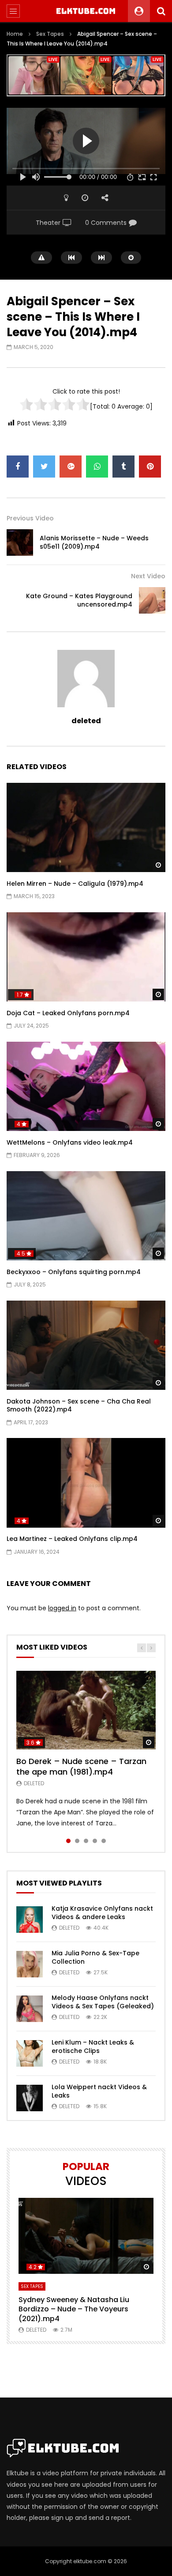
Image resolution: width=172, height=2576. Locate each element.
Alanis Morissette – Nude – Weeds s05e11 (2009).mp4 (94, 542)
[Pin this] (150, 467)
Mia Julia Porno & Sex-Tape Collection (95, 1957)
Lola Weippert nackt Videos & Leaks (99, 2091)
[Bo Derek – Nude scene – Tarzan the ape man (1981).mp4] (86, 1710)
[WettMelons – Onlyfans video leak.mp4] (86, 1087)
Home (15, 34)
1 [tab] (68, 1841)
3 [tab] (86, 1841)
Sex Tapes (50, 34)
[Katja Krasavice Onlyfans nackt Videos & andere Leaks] (30, 1920)
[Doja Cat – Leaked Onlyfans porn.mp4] (86, 957)
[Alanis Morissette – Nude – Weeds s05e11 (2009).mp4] (20, 543)
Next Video (148, 576)
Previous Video (30, 518)
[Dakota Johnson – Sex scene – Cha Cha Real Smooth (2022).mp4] (86, 1345)
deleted (86, 721)
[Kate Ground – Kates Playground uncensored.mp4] (152, 600)
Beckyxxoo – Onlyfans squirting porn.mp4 (74, 1272)
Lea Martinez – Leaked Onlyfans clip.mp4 (72, 1539)
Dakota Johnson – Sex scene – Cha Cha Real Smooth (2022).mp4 (79, 1406)
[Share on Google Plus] (71, 467)
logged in (62, 1608)
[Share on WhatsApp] (97, 467)
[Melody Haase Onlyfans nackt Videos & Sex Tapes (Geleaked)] (30, 2009)
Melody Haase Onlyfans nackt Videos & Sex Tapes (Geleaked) (103, 2002)
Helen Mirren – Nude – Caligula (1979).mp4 (75, 884)
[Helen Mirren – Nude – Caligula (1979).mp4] (86, 828)
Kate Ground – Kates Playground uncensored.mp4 (79, 600)
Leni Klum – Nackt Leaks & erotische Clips (93, 2047)
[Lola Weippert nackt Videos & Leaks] (30, 2098)
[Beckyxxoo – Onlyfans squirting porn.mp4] (86, 1216)
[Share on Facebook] (18, 467)
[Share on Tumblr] (123, 467)
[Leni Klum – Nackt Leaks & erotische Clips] (30, 2053)
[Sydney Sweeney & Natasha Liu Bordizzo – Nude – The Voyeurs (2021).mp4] (86, 2236)
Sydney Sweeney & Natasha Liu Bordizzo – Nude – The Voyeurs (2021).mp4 (74, 2309)
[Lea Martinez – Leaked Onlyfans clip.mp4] (86, 1483)
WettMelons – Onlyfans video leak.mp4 (70, 1142)
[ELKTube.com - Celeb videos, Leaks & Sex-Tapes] (86, 11)
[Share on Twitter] (44, 467)
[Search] (161, 11)
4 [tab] (95, 1841)
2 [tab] (77, 1841)
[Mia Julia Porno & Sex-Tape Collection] (30, 1964)
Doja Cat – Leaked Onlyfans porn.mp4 (68, 1013)
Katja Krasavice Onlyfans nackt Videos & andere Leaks (102, 1913)
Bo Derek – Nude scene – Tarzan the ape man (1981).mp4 (81, 1766)
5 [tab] (104, 1841)
